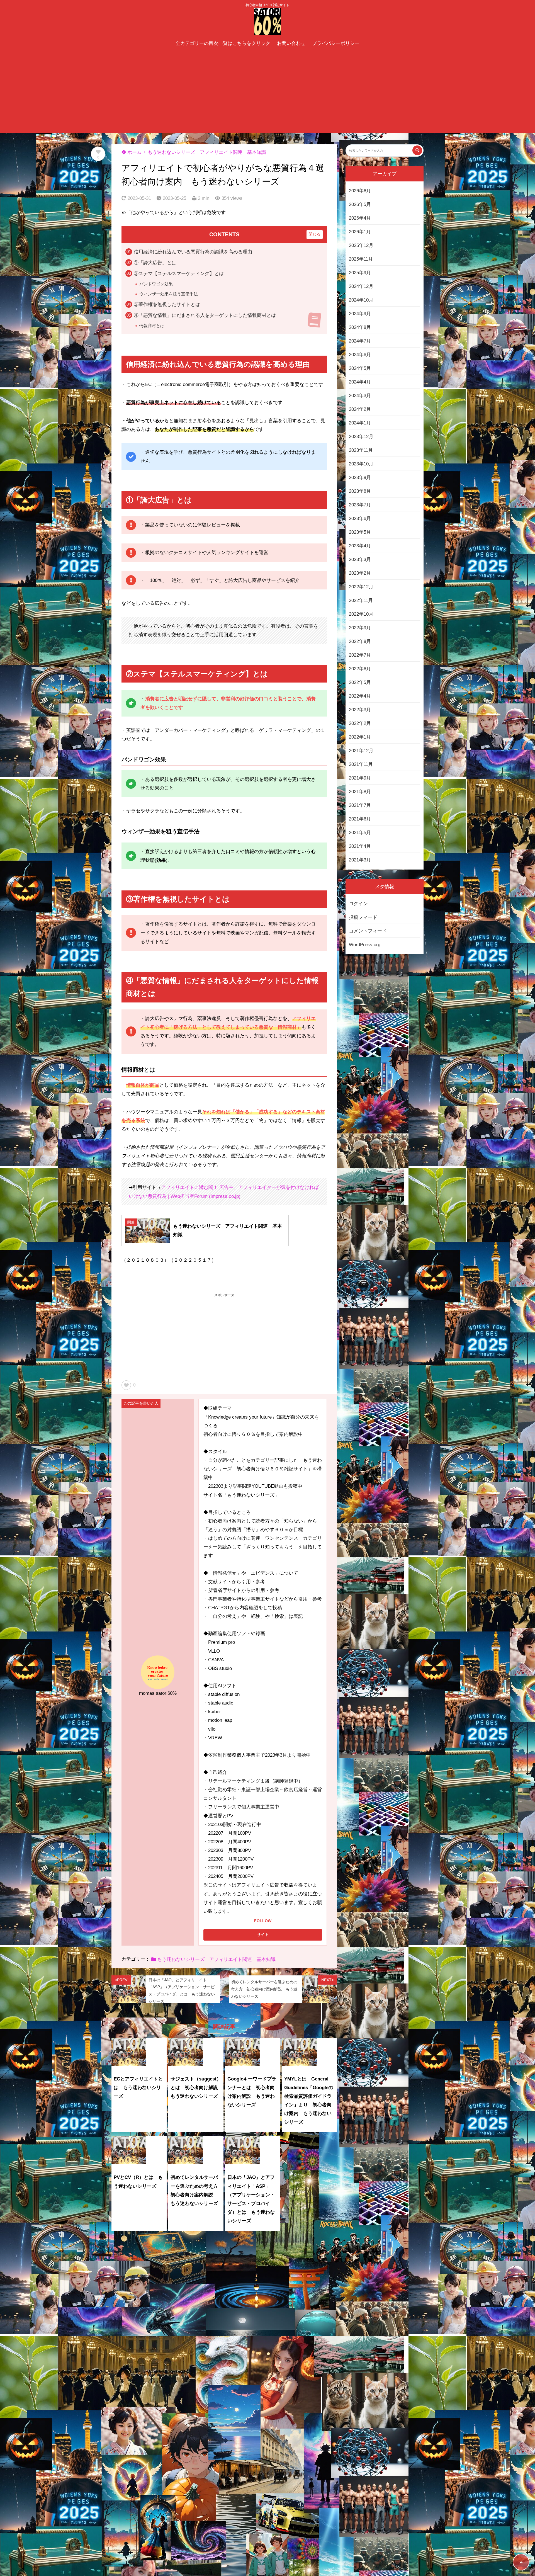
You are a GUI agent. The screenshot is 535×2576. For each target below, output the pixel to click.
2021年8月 (360, 792)
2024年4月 (360, 382)
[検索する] (417, 150)
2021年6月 (360, 819)
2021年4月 (360, 846)
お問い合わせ (291, 43)
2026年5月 (360, 204)
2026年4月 (360, 218)
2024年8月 (360, 327)
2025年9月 (360, 273)
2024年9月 (360, 314)
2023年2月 (360, 573)
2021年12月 (361, 751)
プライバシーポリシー (336, 43)
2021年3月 (360, 860)
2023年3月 (360, 559)
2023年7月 (360, 505)
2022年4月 (360, 696)
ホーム (134, 152)
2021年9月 (360, 778)
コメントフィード (368, 931)
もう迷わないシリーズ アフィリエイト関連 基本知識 (207, 152)
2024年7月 (360, 341)
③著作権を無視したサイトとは (167, 304)
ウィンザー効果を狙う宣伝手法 (169, 294)
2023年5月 (360, 532)
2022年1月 (360, 737)
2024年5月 (360, 368)
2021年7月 (360, 805)
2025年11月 (361, 259)
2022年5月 (360, 682)
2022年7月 (360, 655)
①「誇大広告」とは (155, 263)
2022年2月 (360, 723)
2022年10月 (361, 614)
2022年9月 (360, 628)
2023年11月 (361, 450)
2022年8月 (360, 641)
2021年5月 (360, 833)
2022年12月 (361, 587)
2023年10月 (361, 464)
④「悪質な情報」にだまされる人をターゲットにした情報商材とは (205, 315)
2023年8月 (360, 491)
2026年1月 (360, 232)
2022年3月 (360, 710)
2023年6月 (360, 519)
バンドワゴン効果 (156, 284)
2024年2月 (360, 409)
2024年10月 (361, 300)
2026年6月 (360, 191)
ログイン (358, 904)
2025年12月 (361, 245)
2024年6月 (360, 355)
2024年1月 (360, 423)
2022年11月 (361, 600)
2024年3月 (360, 396)
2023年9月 (360, 478)
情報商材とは (152, 326)
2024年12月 (361, 286)
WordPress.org (365, 945)
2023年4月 (360, 546)
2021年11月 (361, 764)
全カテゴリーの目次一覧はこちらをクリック (223, 43)
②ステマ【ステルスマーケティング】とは (179, 274)
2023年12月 (361, 437)
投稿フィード (363, 917)
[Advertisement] (267, 91)
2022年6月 (360, 669)
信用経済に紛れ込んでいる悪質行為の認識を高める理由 (193, 252)
